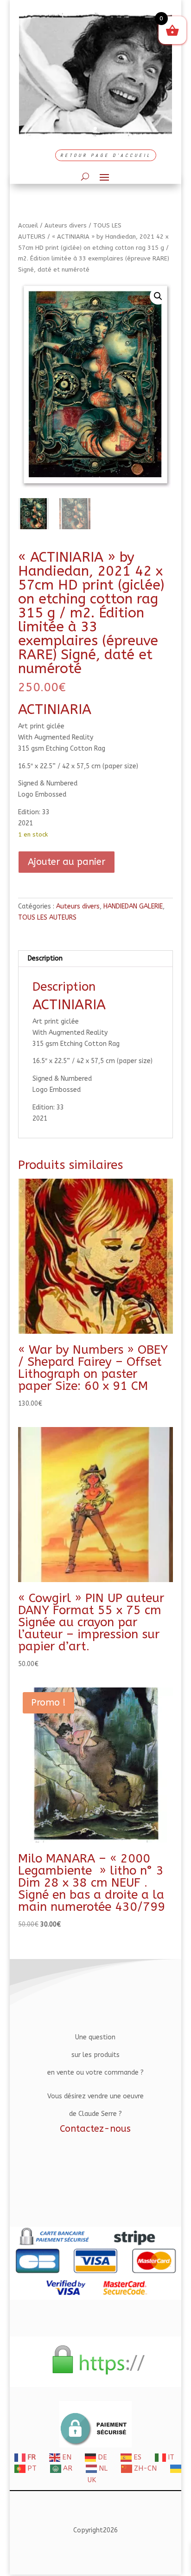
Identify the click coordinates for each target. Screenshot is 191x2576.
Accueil (28, 225)
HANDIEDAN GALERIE (133, 906)
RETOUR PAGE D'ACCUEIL (106, 155)
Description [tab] (45, 958)
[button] (158, 296)
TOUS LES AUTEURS (47, 918)
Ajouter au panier (67, 862)
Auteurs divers (66, 225)
